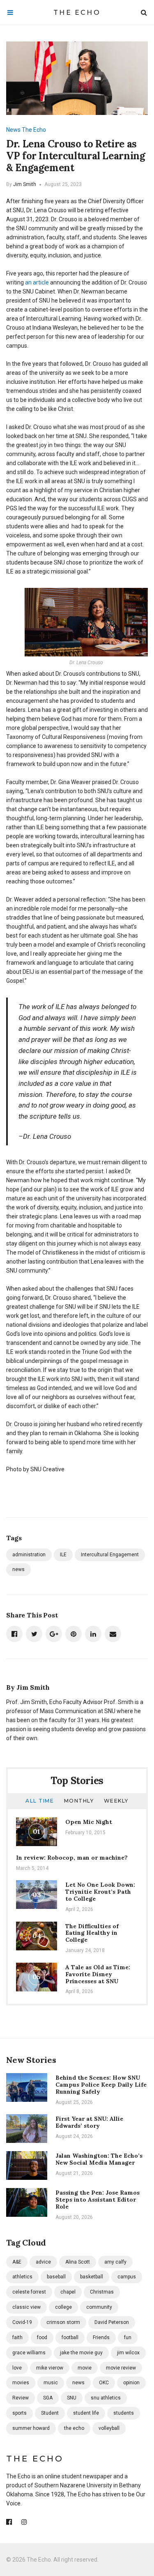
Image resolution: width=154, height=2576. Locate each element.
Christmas (102, 2292)
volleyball (109, 2428)
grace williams (29, 2353)
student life (86, 2413)
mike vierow (50, 2368)
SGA (48, 2398)
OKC (104, 2383)
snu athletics (106, 2398)
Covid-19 (22, 2322)
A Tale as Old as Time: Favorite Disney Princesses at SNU (98, 1974)
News (13, 130)
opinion (131, 2383)
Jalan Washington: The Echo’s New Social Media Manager (99, 2159)
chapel (68, 2292)
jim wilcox (128, 2353)
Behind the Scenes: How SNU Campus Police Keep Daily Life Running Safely (101, 2085)
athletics (22, 2277)
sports (20, 2413)
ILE (63, 1555)
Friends (101, 2337)
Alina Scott (78, 2262)
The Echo (77, 13)
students (124, 2413)
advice (43, 2262)
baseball (56, 2277)
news (18, 1569)
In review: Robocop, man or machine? (72, 1858)
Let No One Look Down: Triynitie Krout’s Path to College (100, 1892)
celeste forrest (29, 2292)
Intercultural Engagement (110, 1555)
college (63, 2307)
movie (85, 2368)
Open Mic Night (89, 1822)
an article (37, 282)
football (70, 2337)
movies (21, 2383)
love (17, 2368)
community (99, 2307)
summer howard (31, 2428)
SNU (72, 2398)
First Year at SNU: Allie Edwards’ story (89, 2122)
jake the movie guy (81, 2353)
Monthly (79, 1801)
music (51, 2383)
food (42, 2337)
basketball (92, 2277)
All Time (40, 1801)
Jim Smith (25, 184)
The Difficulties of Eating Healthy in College (92, 1933)
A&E (17, 2262)
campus (127, 2277)
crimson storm (63, 2322)
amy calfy (115, 2262)
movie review (121, 2368)
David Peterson (112, 2322)
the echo (74, 2428)
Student (50, 2413)
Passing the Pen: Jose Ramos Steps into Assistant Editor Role (98, 2200)
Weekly (116, 1801)
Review (21, 2398)
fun (128, 2337)
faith (17, 2337)
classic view (26, 2307)
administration (29, 1555)
